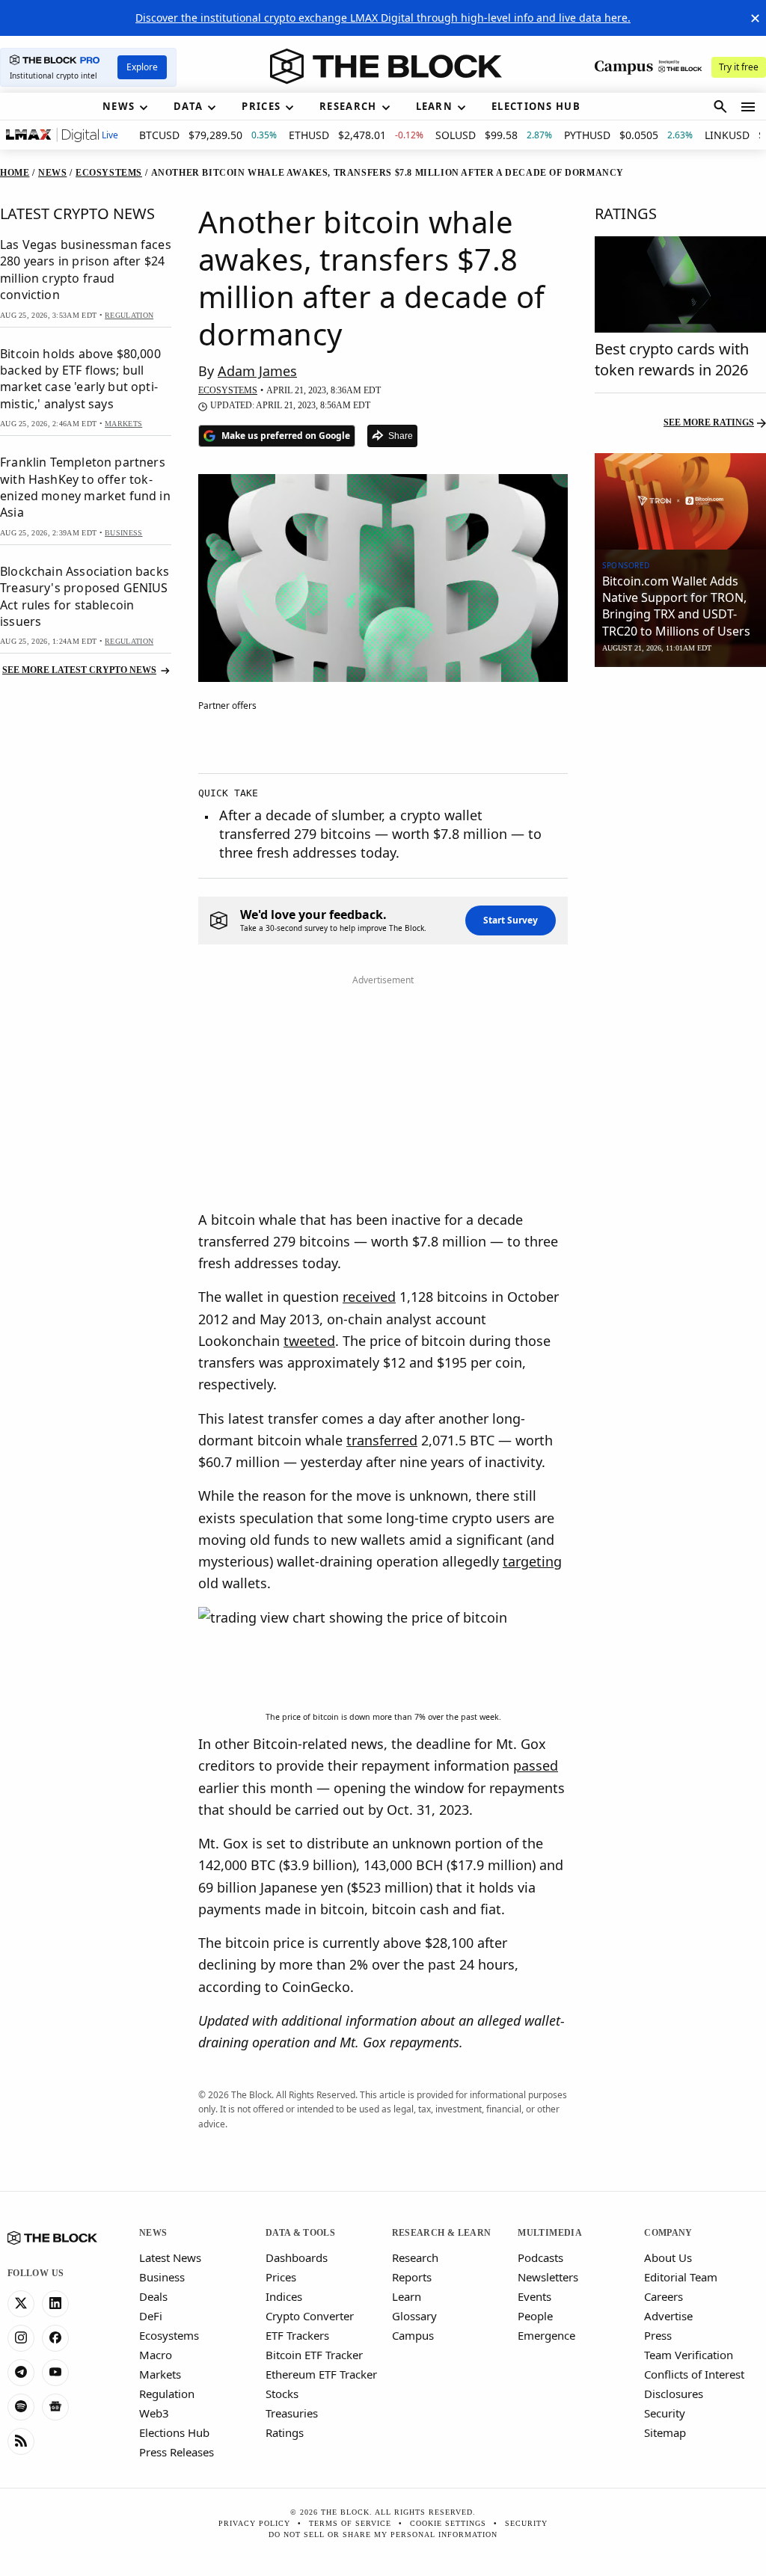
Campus (413, 2335)
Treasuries (292, 2413)
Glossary (414, 2316)
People (535, 2316)
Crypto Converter (310, 2316)
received (369, 1297)
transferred (382, 1440)
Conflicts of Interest (694, 2374)
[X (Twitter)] (21, 2304)
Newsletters (548, 2277)
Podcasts (540, 2257)
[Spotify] (21, 2407)
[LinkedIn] (55, 2304)
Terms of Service (350, 2523)
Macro (156, 2355)
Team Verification (689, 2355)
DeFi (151, 2316)
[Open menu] (748, 107)
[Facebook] (55, 2338)
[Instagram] (21, 2338)
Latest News (170, 2257)
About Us (668, 2257)
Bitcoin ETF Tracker (314, 2355)
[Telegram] (21, 2373)
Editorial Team (681, 2277)
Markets (160, 2374)
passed (536, 1765)
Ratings (285, 2432)
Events (534, 2296)
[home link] (386, 67)
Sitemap (665, 2432)
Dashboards (297, 2257)
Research (415, 2257)
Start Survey (511, 920)
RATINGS (626, 213)
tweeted (309, 1341)
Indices (284, 2296)
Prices (281, 2277)
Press (658, 2335)
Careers (664, 2296)
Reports (412, 2277)
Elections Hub (174, 2432)
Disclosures (674, 2394)
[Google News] (55, 2407)
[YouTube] (55, 2373)
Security (665, 2413)
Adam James (257, 371)
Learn (407, 2296)
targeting (532, 1561)
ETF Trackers (297, 2335)
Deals (153, 2296)
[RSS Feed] (21, 2441)
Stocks (282, 2394)
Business (162, 2277)
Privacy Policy (254, 2523)
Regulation (167, 2394)
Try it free (739, 67)
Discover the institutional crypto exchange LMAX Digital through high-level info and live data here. (383, 18)
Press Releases (177, 2452)
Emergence (546, 2335)
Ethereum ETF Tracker (321, 2374)
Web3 (154, 2413)
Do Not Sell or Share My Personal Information (383, 2534)
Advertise (668, 2316)
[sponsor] (680, 501)
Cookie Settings (448, 2523)
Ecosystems (169, 2335)
